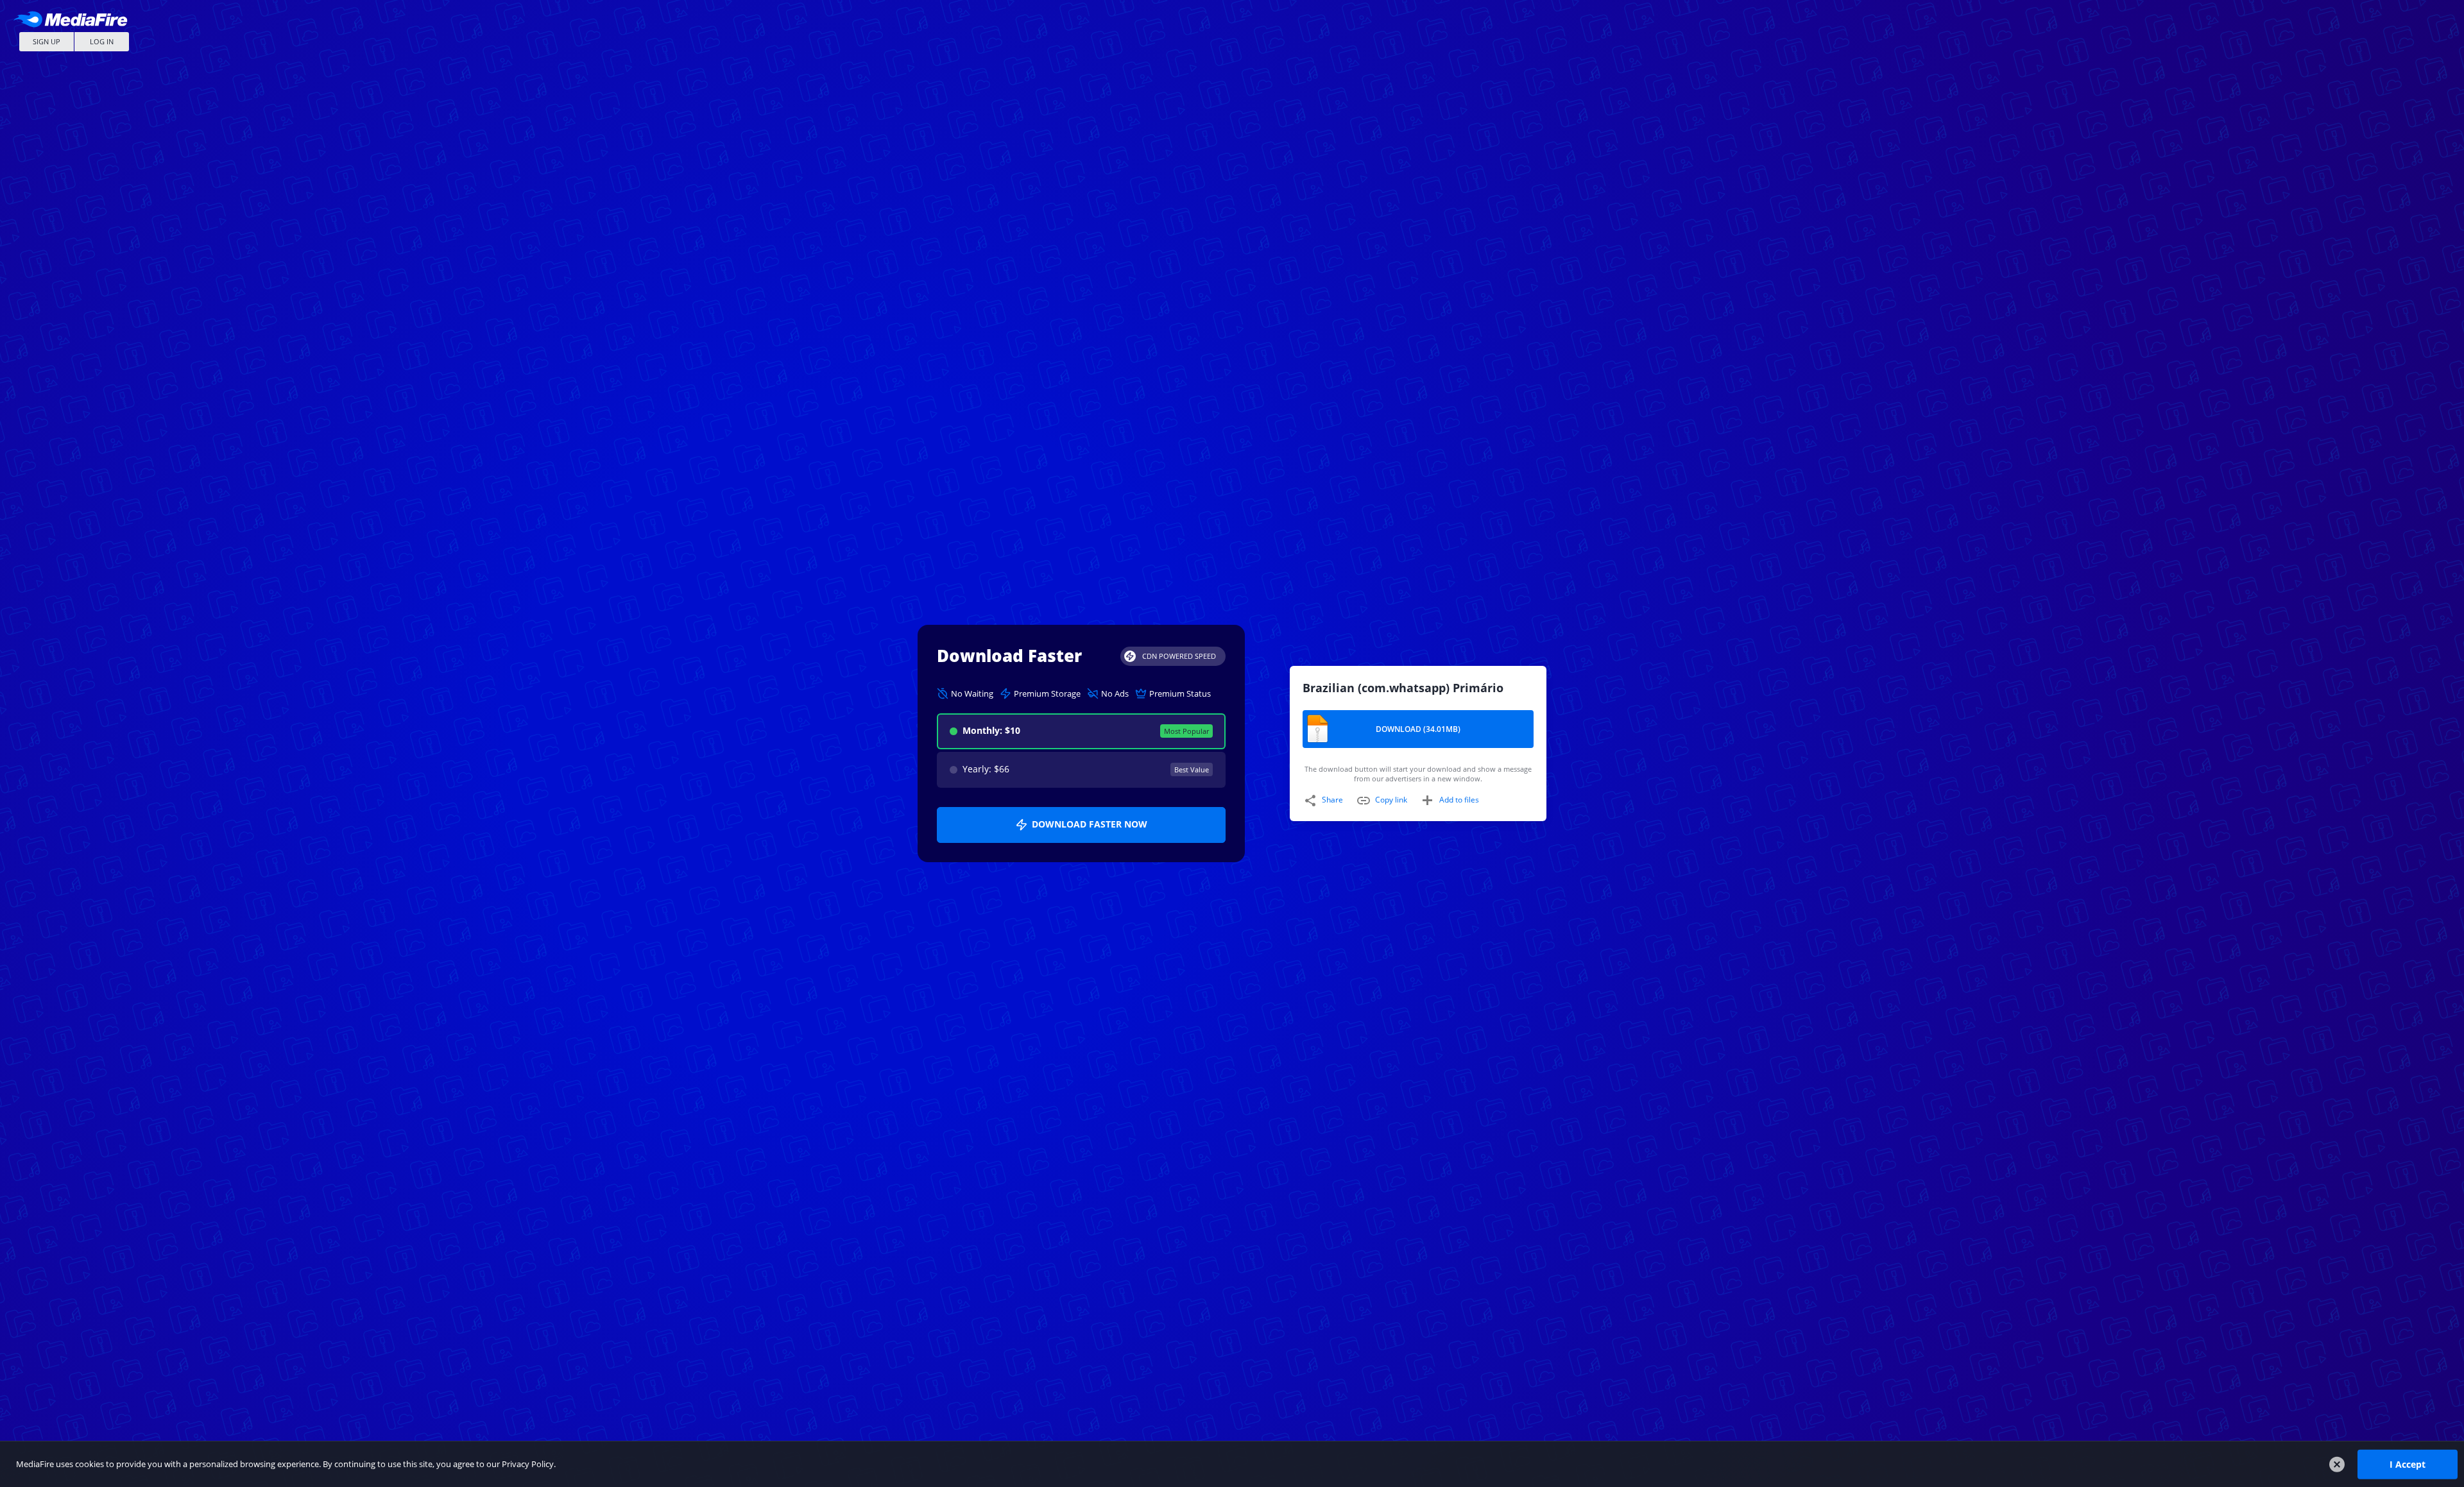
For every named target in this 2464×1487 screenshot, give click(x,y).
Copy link (1391, 800)
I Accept (2408, 1464)
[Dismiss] (2337, 1465)
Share (1332, 800)
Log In (102, 41)
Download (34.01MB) (1418, 729)
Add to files (1459, 800)
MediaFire (74, 19)
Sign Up (47, 41)
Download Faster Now (1090, 824)
